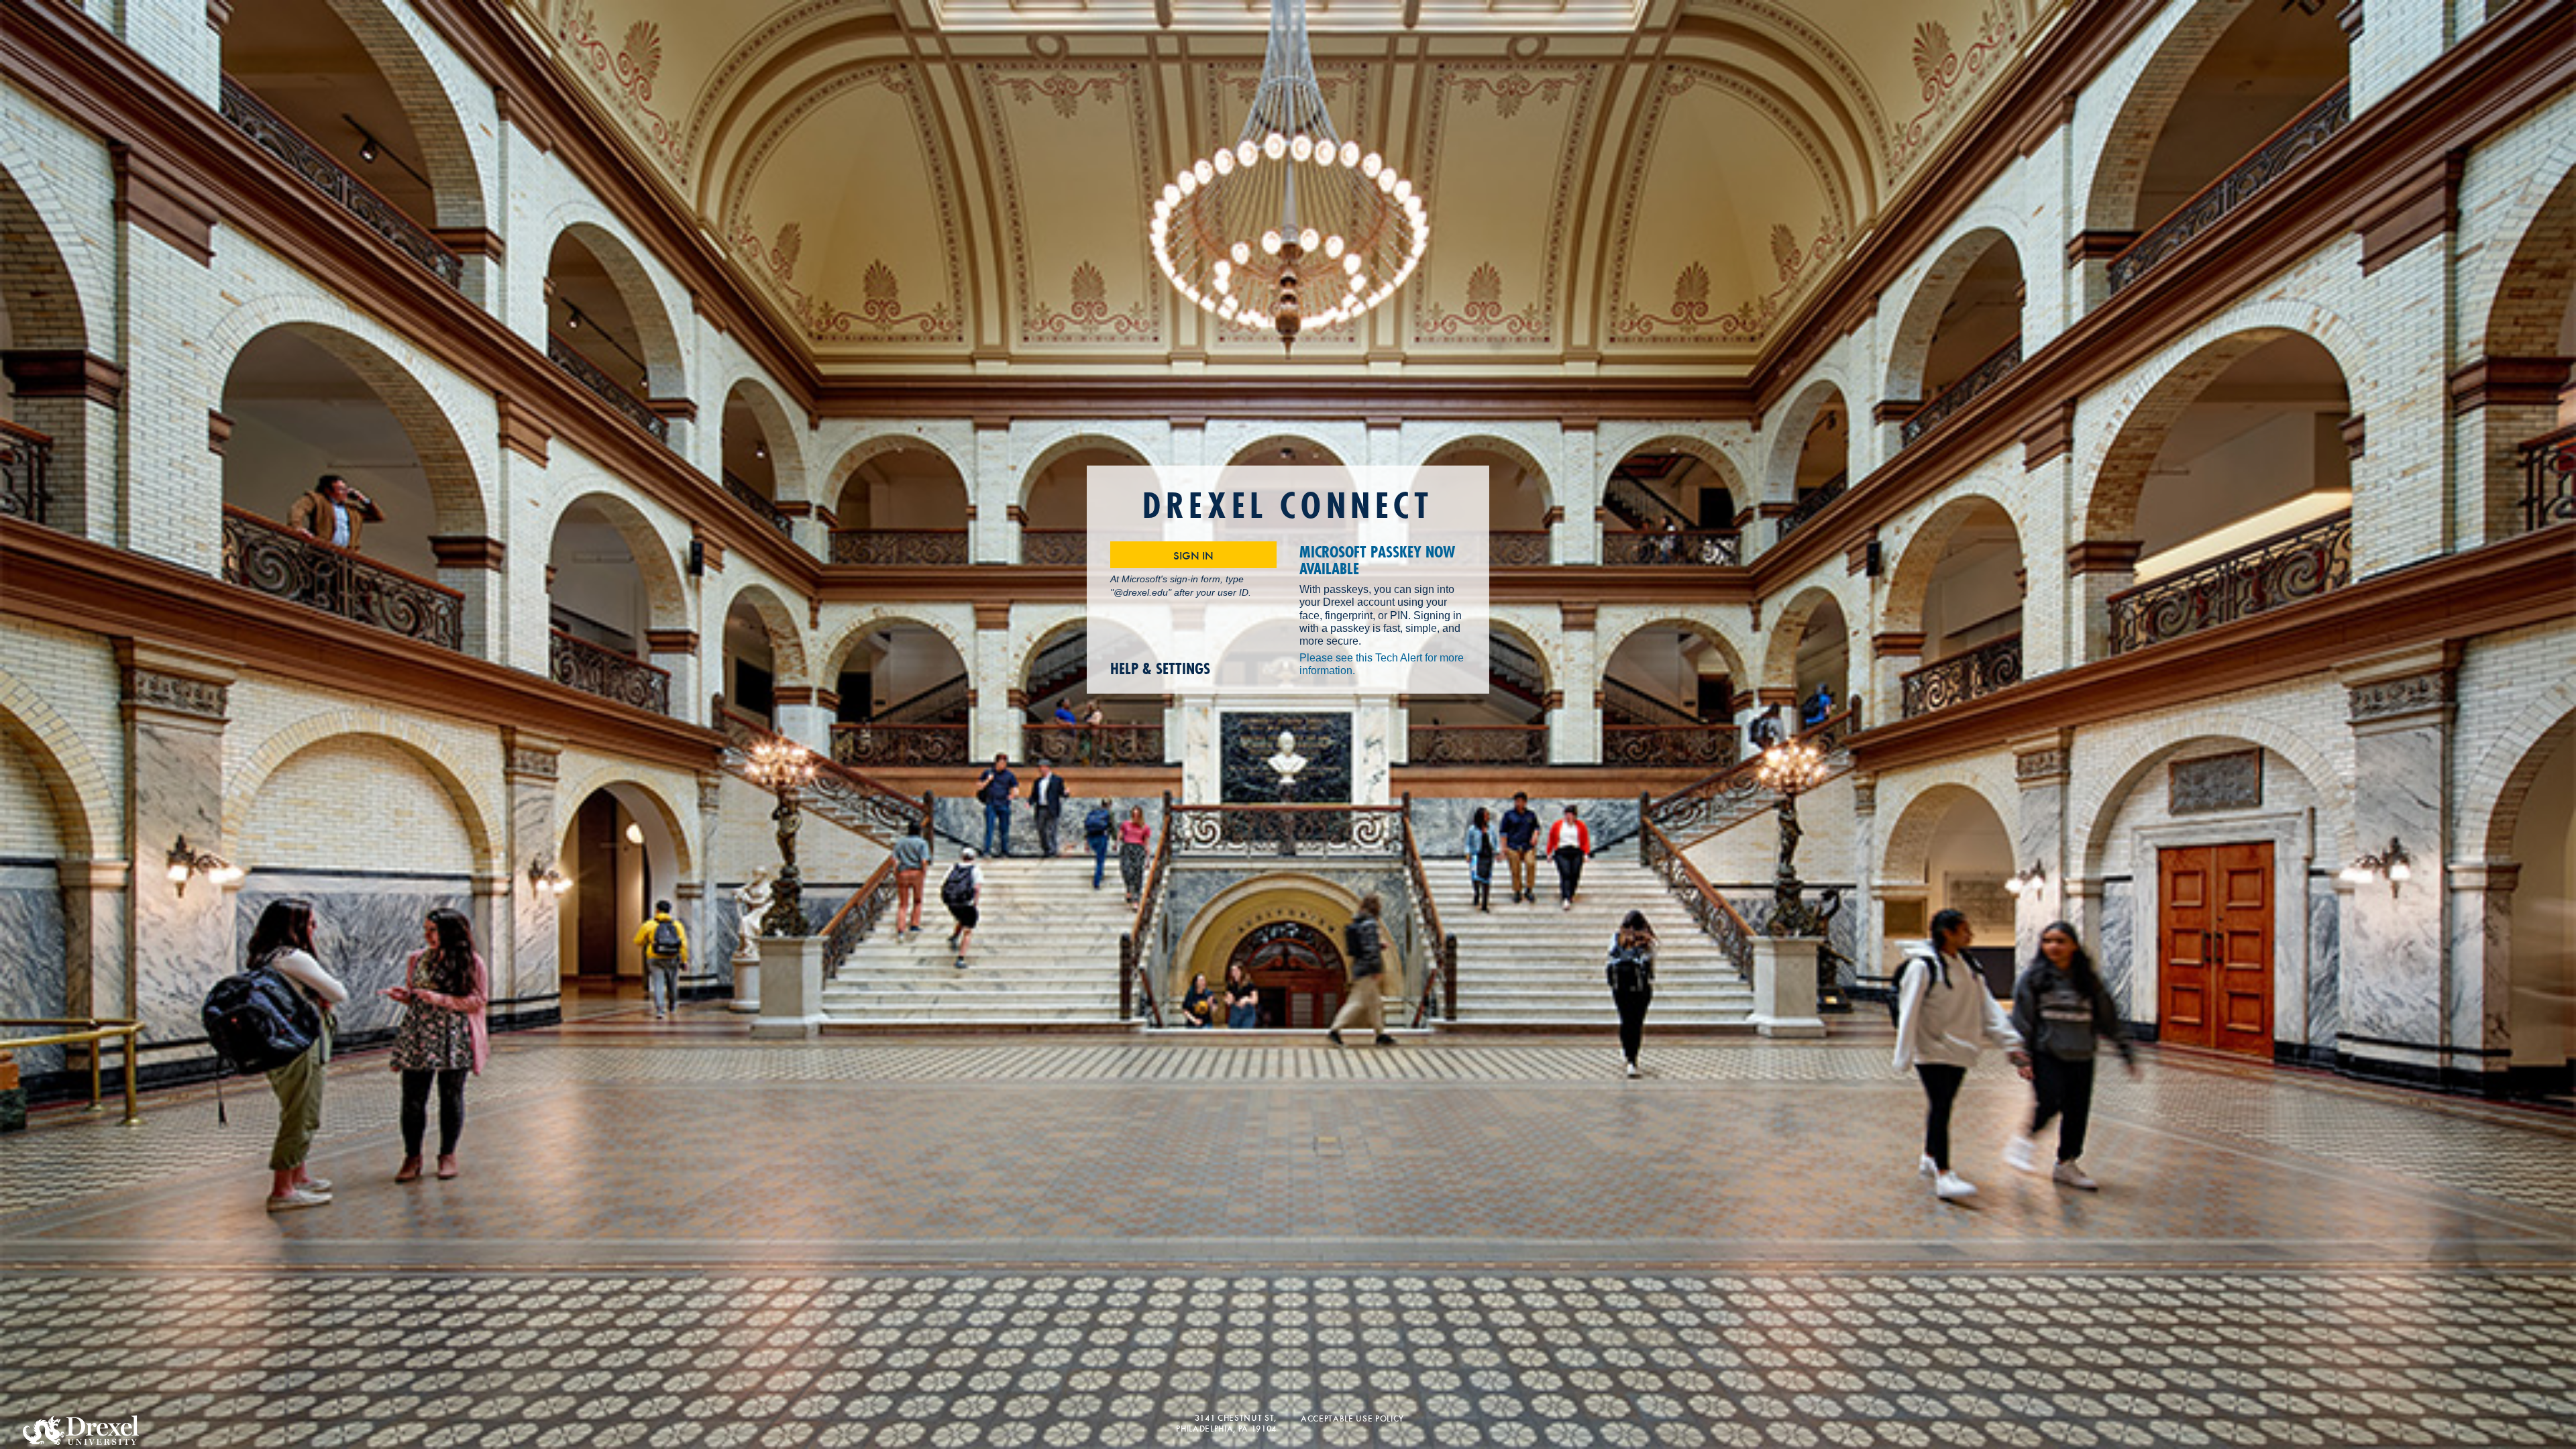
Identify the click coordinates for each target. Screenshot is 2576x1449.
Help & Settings (1160, 669)
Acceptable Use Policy (1352, 1418)
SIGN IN (1193, 555)
